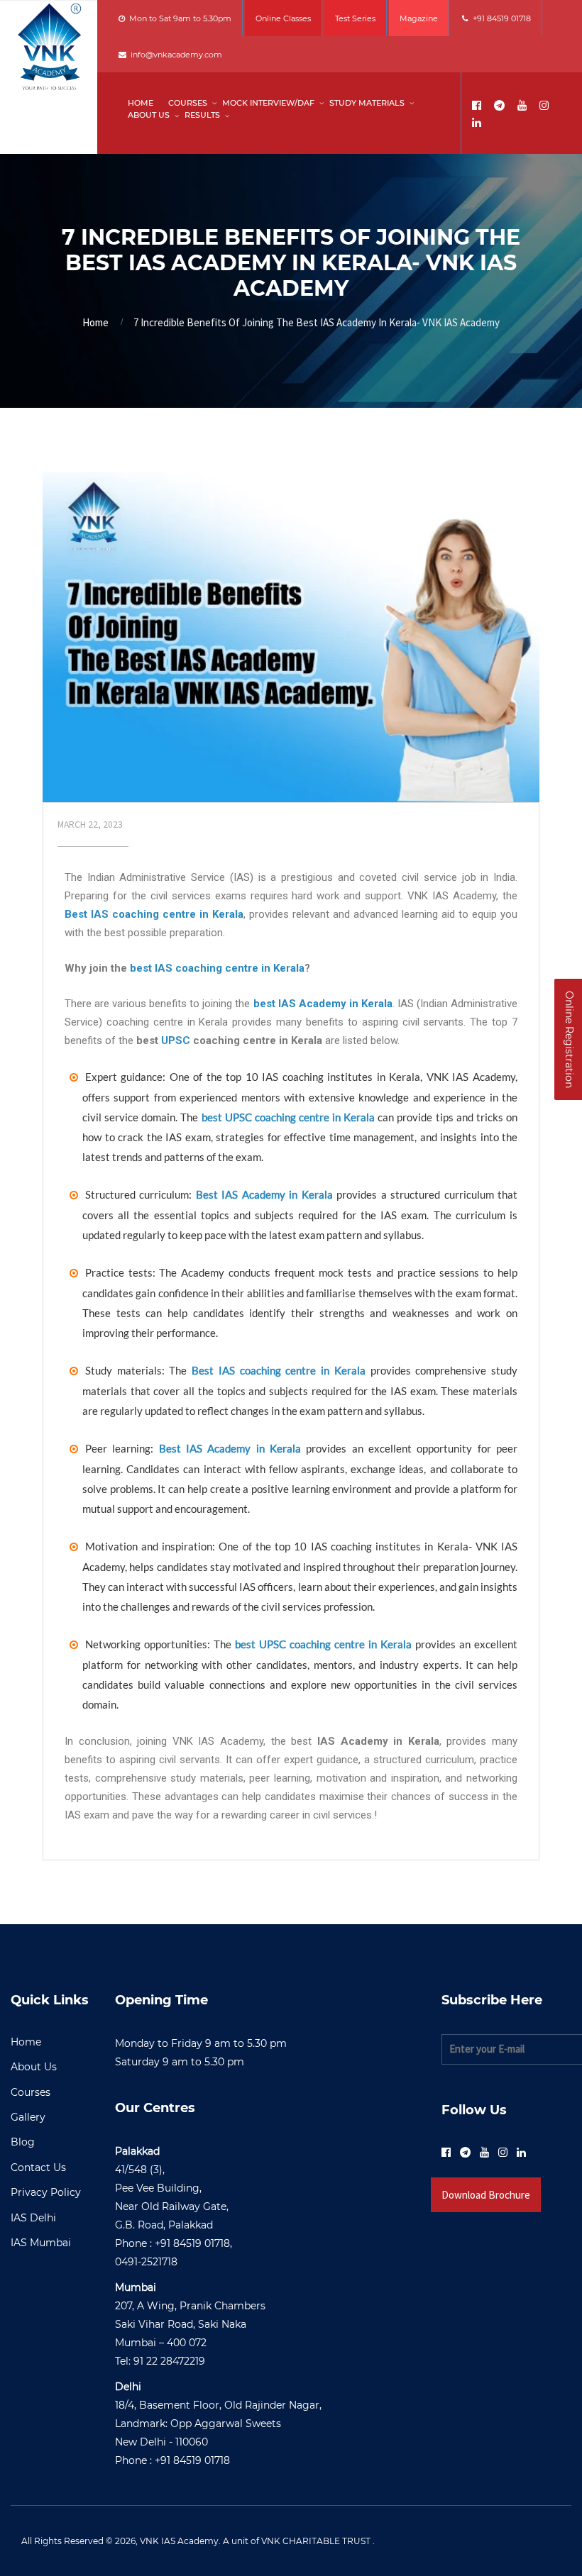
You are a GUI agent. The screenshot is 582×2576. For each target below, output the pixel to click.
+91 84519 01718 (500, 18)
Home (141, 103)
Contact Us (38, 2167)
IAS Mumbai (41, 2243)
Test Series (355, 18)
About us (149, 115)
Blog (23, 2142)
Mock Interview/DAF (268, 103)
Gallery (28, 2117)
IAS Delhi (33, 2218)
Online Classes (283, 18)
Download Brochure (486, 2195)
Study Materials (367, 103)
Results (202, 115)
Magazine (419, 18)
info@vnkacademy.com (174, 55)
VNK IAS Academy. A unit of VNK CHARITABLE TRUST (255, 2541)
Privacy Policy (46, 2192)
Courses (188, 103)
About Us (34, 2067)
